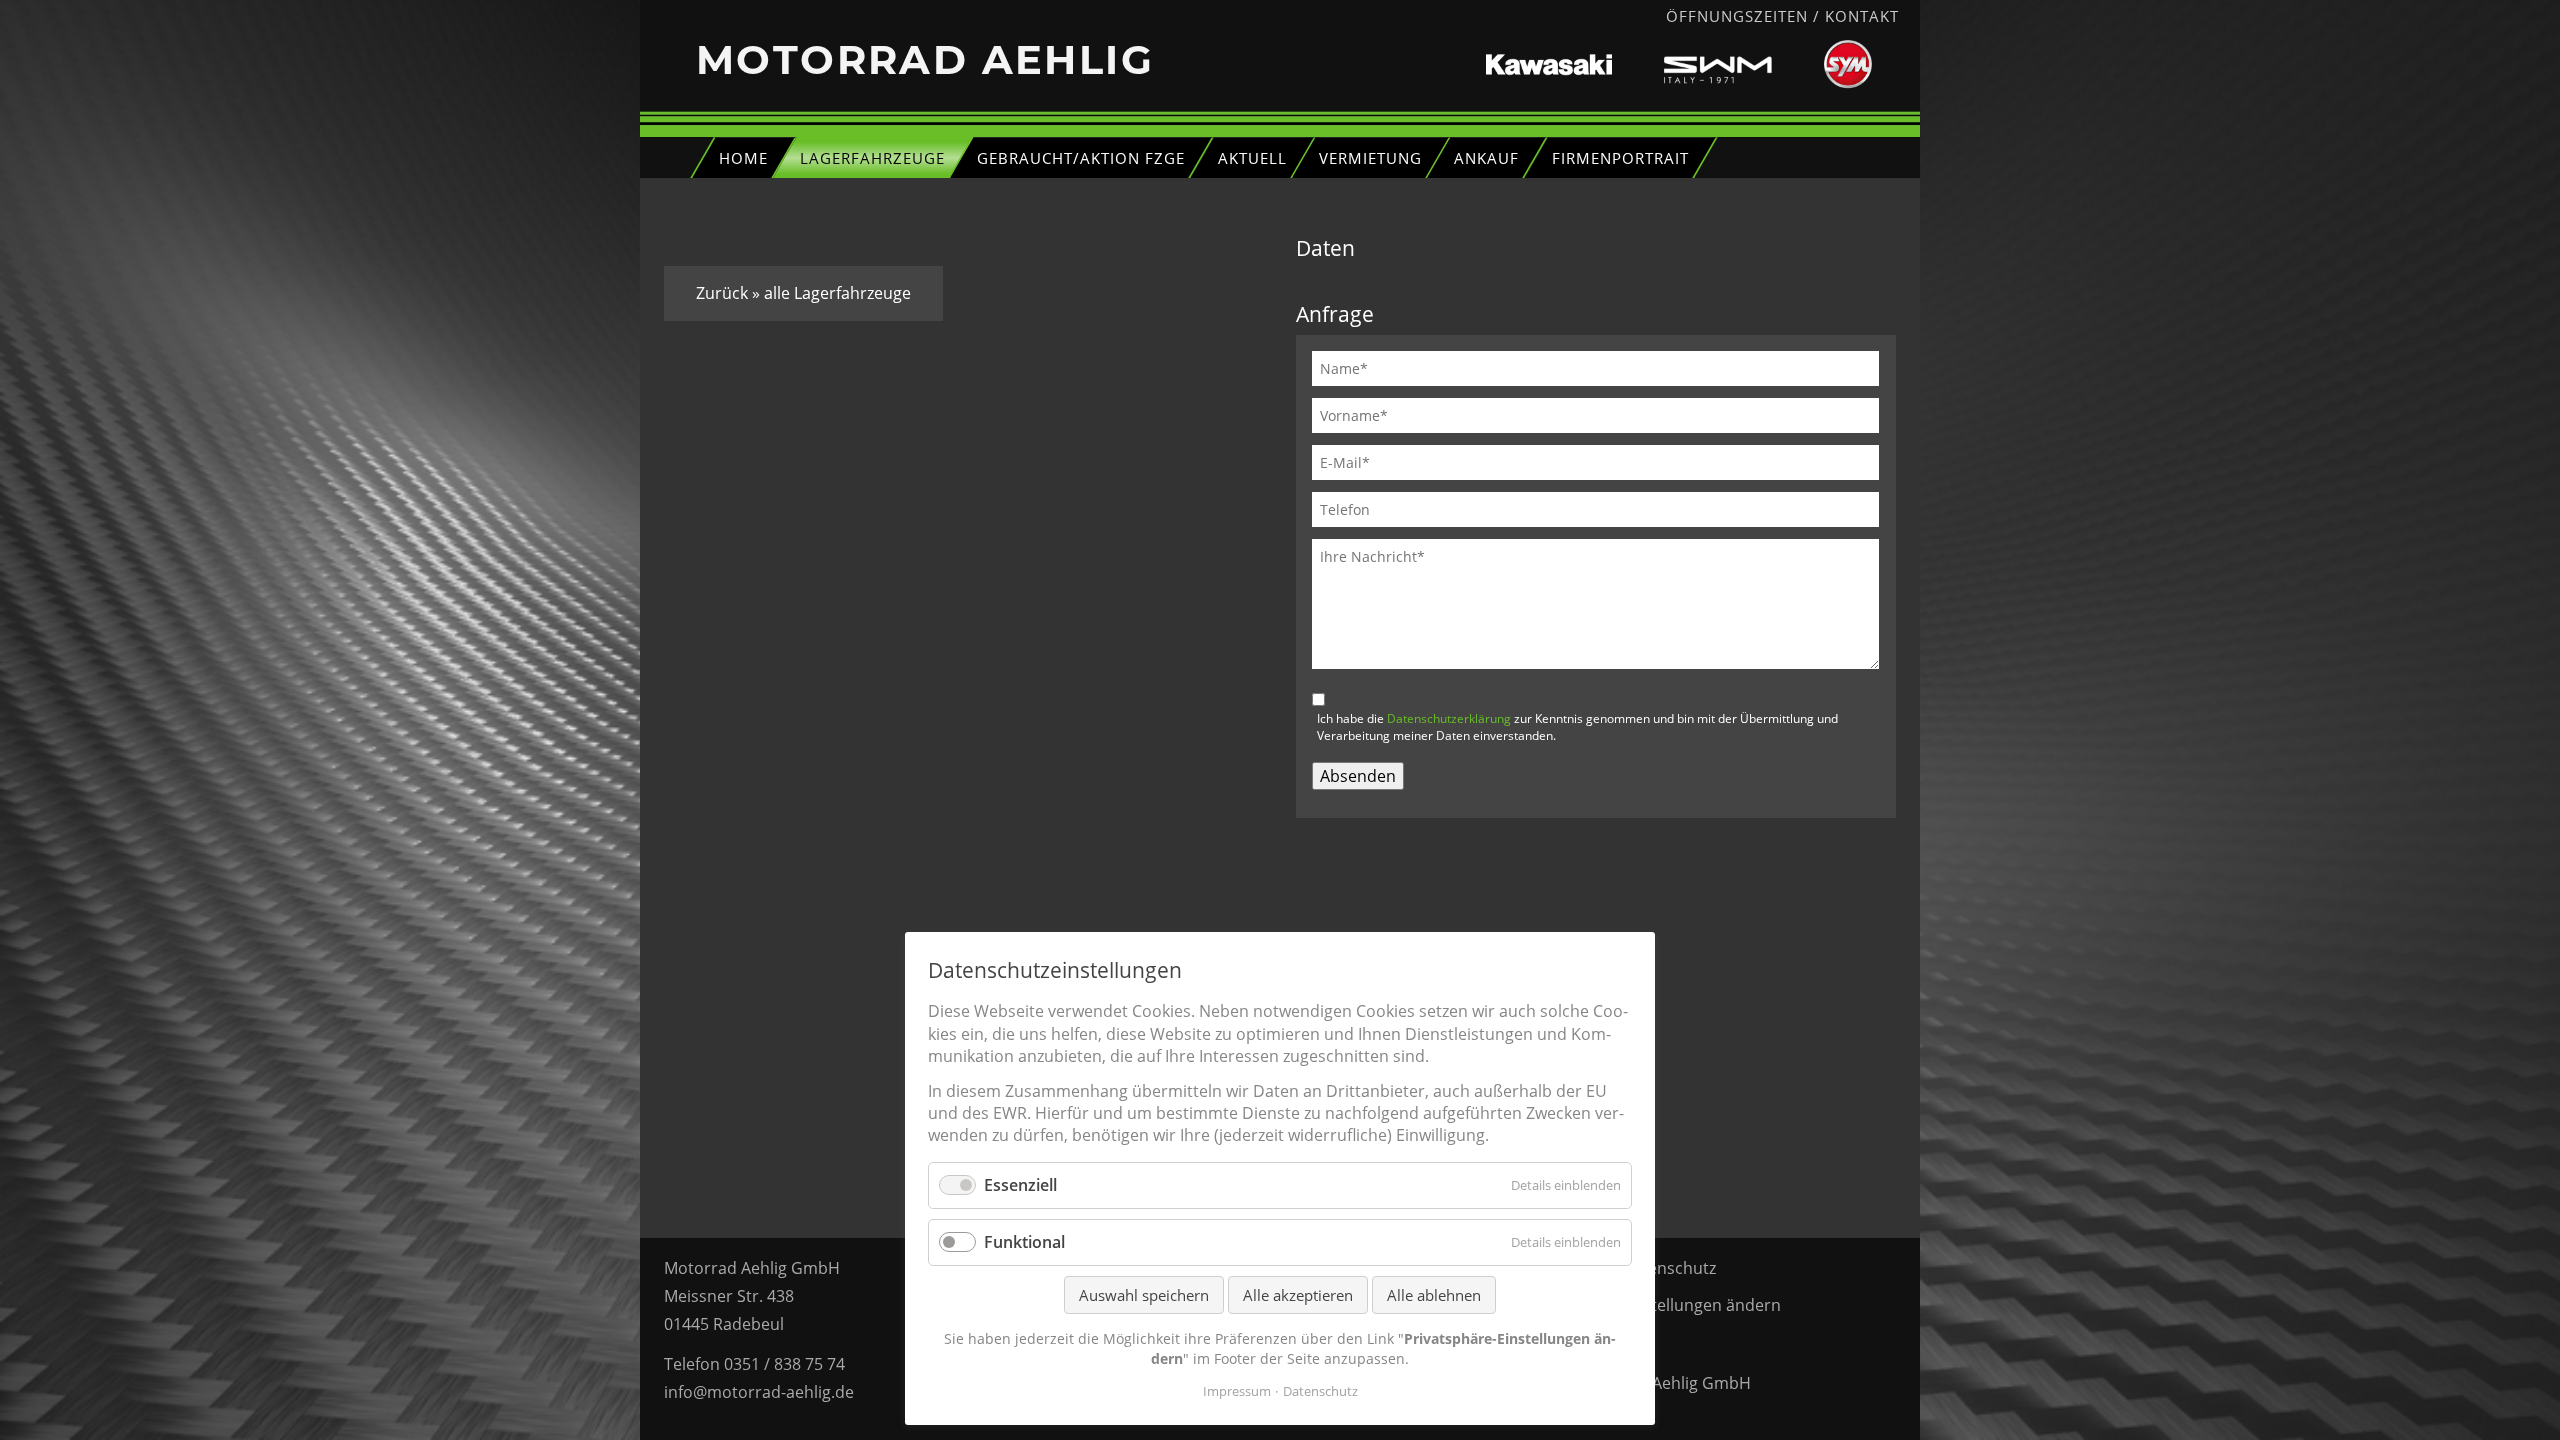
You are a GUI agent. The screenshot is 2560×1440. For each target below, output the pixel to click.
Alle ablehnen (1434, 1295)
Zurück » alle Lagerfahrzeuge (803, 293)
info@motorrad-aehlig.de (759, 1392)
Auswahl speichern (1144, 1295)
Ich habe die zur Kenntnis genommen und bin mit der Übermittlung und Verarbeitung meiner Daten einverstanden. (1577, 727)
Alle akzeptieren (1298, 1295)
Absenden (1358, 776)
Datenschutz (1668, 1268)
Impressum (1237, 1391)
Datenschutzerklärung (1449, 718)
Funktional (1024, 1242)
